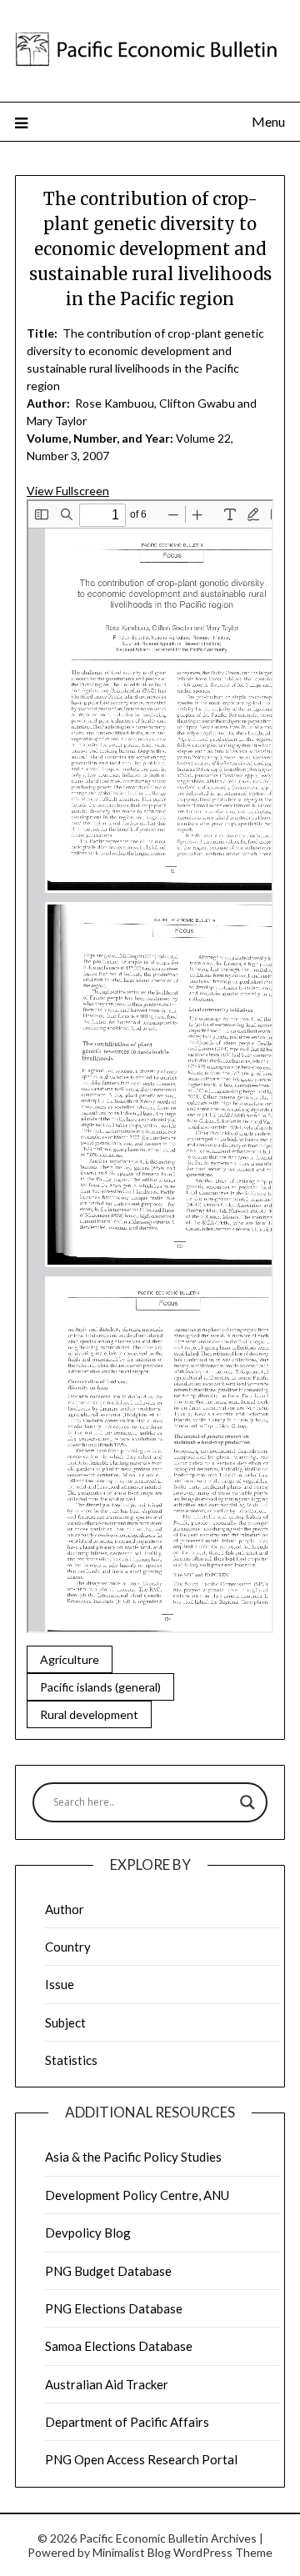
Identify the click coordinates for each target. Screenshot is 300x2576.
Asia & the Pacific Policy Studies (133, 2157)
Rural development (89, 1714)
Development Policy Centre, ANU (137, 2195)
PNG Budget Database (108, 2271)
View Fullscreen (68, 491)
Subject (65, 2022)
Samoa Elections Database (119, 2346)
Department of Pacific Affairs (127, 2422)
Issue (60, 1984)
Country (68, 1947)
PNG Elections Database (114, 2308)
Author (65, 1909)
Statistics (71, 2060)
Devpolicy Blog (88, 2233)
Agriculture (70, 1659)
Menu (268, 121)
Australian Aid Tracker (107, 2384)
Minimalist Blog (132, 2552)
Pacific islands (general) (100, 1687)
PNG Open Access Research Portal (141, 2459)
